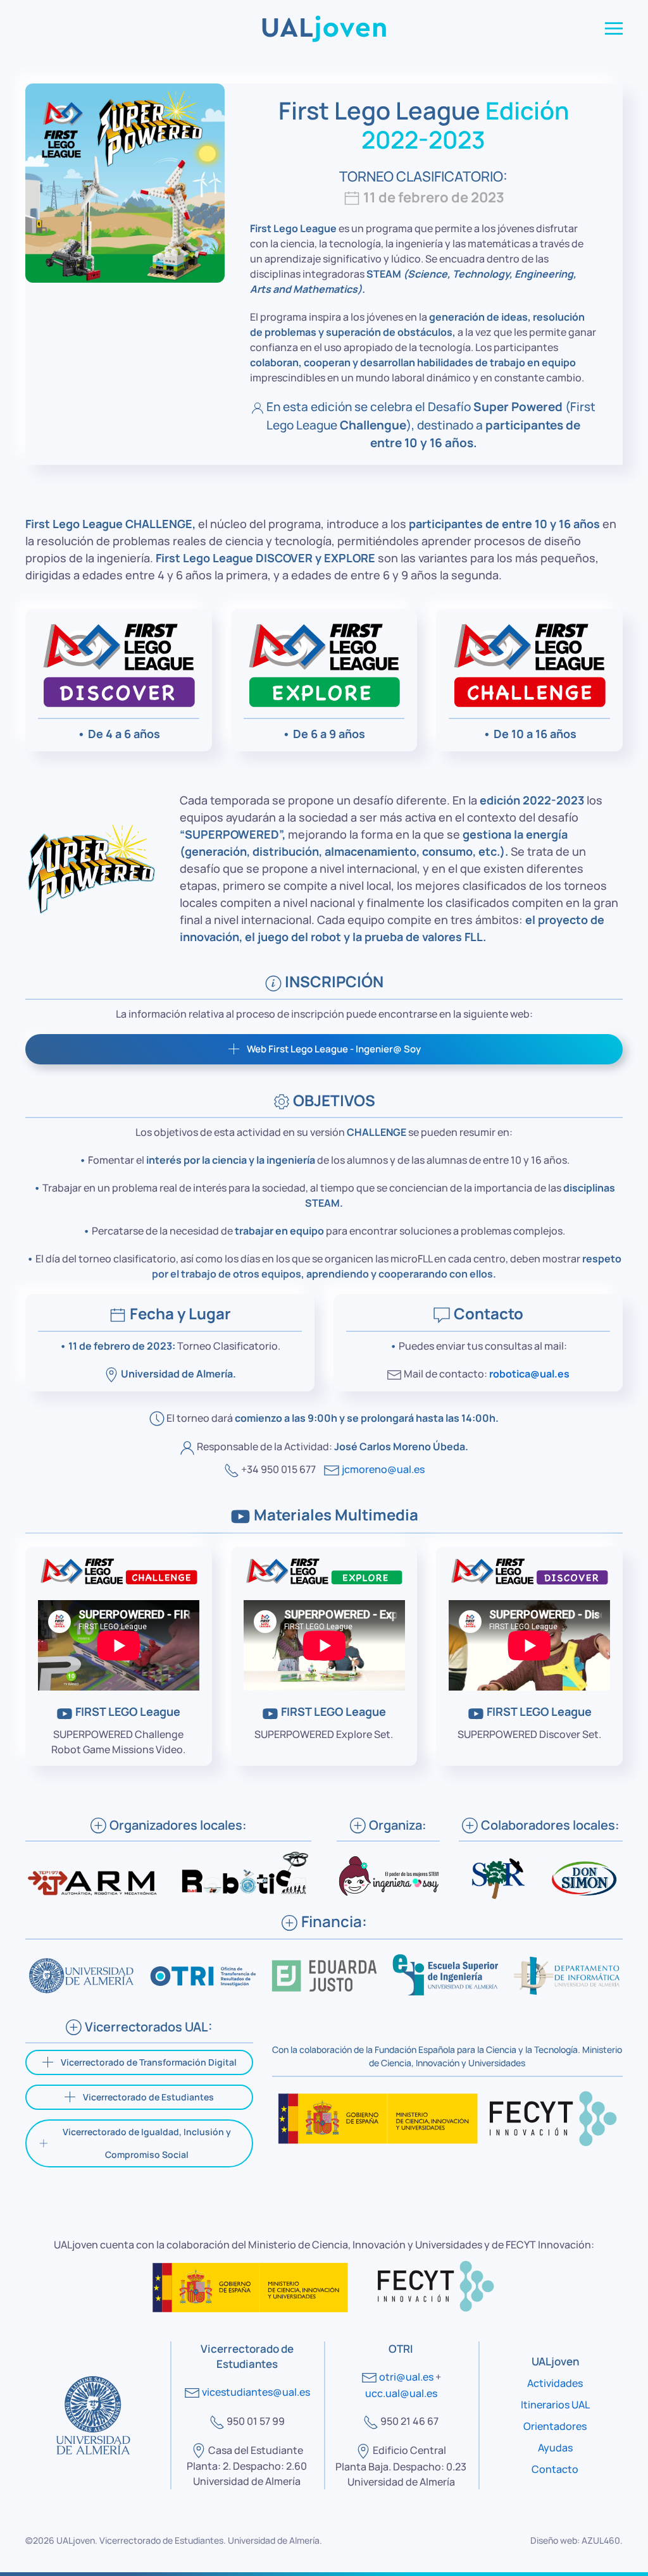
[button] (614, 28)
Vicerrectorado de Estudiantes (148, 2097)
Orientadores (555, 2426)
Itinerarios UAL (555, 2405)
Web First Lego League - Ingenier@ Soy (334, 1049)
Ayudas (555, 2448)
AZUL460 (601, 2540)
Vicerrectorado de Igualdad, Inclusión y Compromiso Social (147, 2143)
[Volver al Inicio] (324, 28)
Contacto (555, 2469)
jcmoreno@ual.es (383, 1469)
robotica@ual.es (529, 1374)
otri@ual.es (406, 2377)
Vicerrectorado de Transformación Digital (149, 2062)
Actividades (555, 2383)
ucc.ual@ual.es (401, 2393)
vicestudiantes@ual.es (256, 2392)
